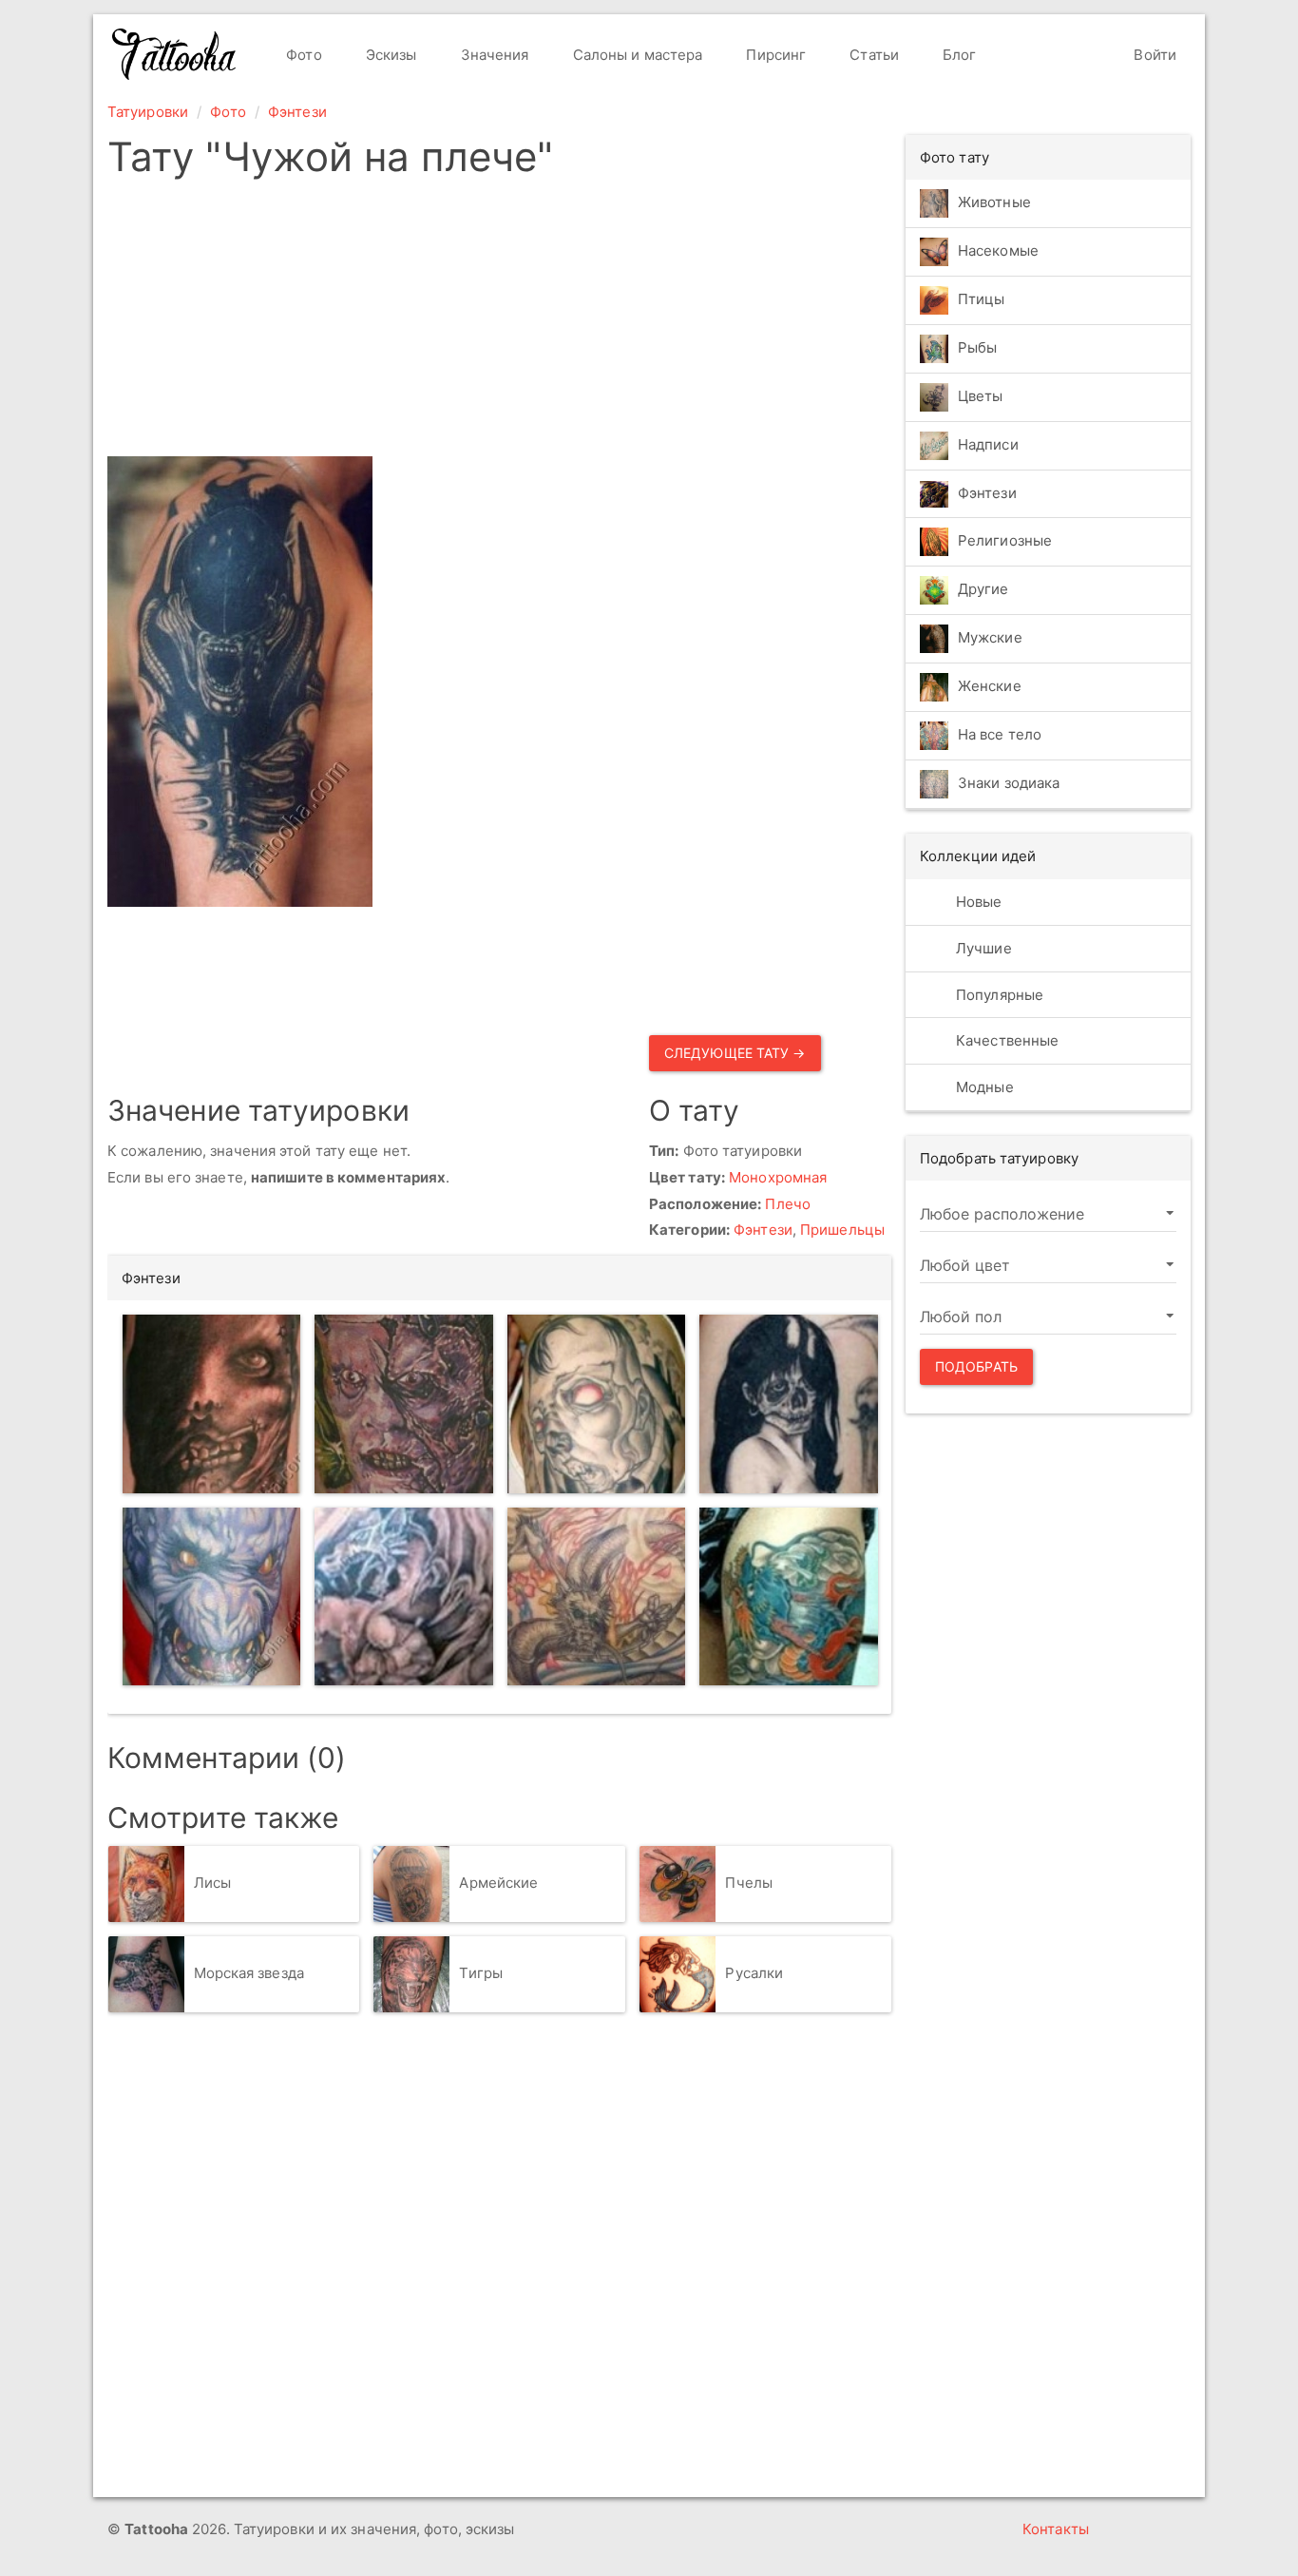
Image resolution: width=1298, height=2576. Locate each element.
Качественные (1005, 1040)
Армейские (498, 1883)
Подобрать (976, 1366)
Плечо (788, 1204)
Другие (983, 590)
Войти (1153, 55)
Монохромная (778, 1177)
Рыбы (977, 347)
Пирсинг (774, 55)
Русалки (754, 1973)
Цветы (981, 396)
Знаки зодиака (1009, 784)
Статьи (872, 55)
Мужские (990, 638)
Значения (493, 55)
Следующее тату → (735, 1053)
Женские (990, 687)
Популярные (998, 995)
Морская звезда (249, 1973)
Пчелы (749, 1883)
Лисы (212, 1883)
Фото (302, 55)
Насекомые (998, 250)
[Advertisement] (499, 323)
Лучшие (982, 948)
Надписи (988, 444)
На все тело (1000, 735)
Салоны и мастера (636, 55)
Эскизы (390, 55)
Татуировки (148, 112)
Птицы (982, 299)
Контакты (1056, 2529)
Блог (958, 55)
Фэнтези (297, 112)
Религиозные (1005, 541)
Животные (994, 202)
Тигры (481, 1973)
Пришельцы (842, 1230)
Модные (983, 1087)
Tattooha (175, 54)
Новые (977, 902)
